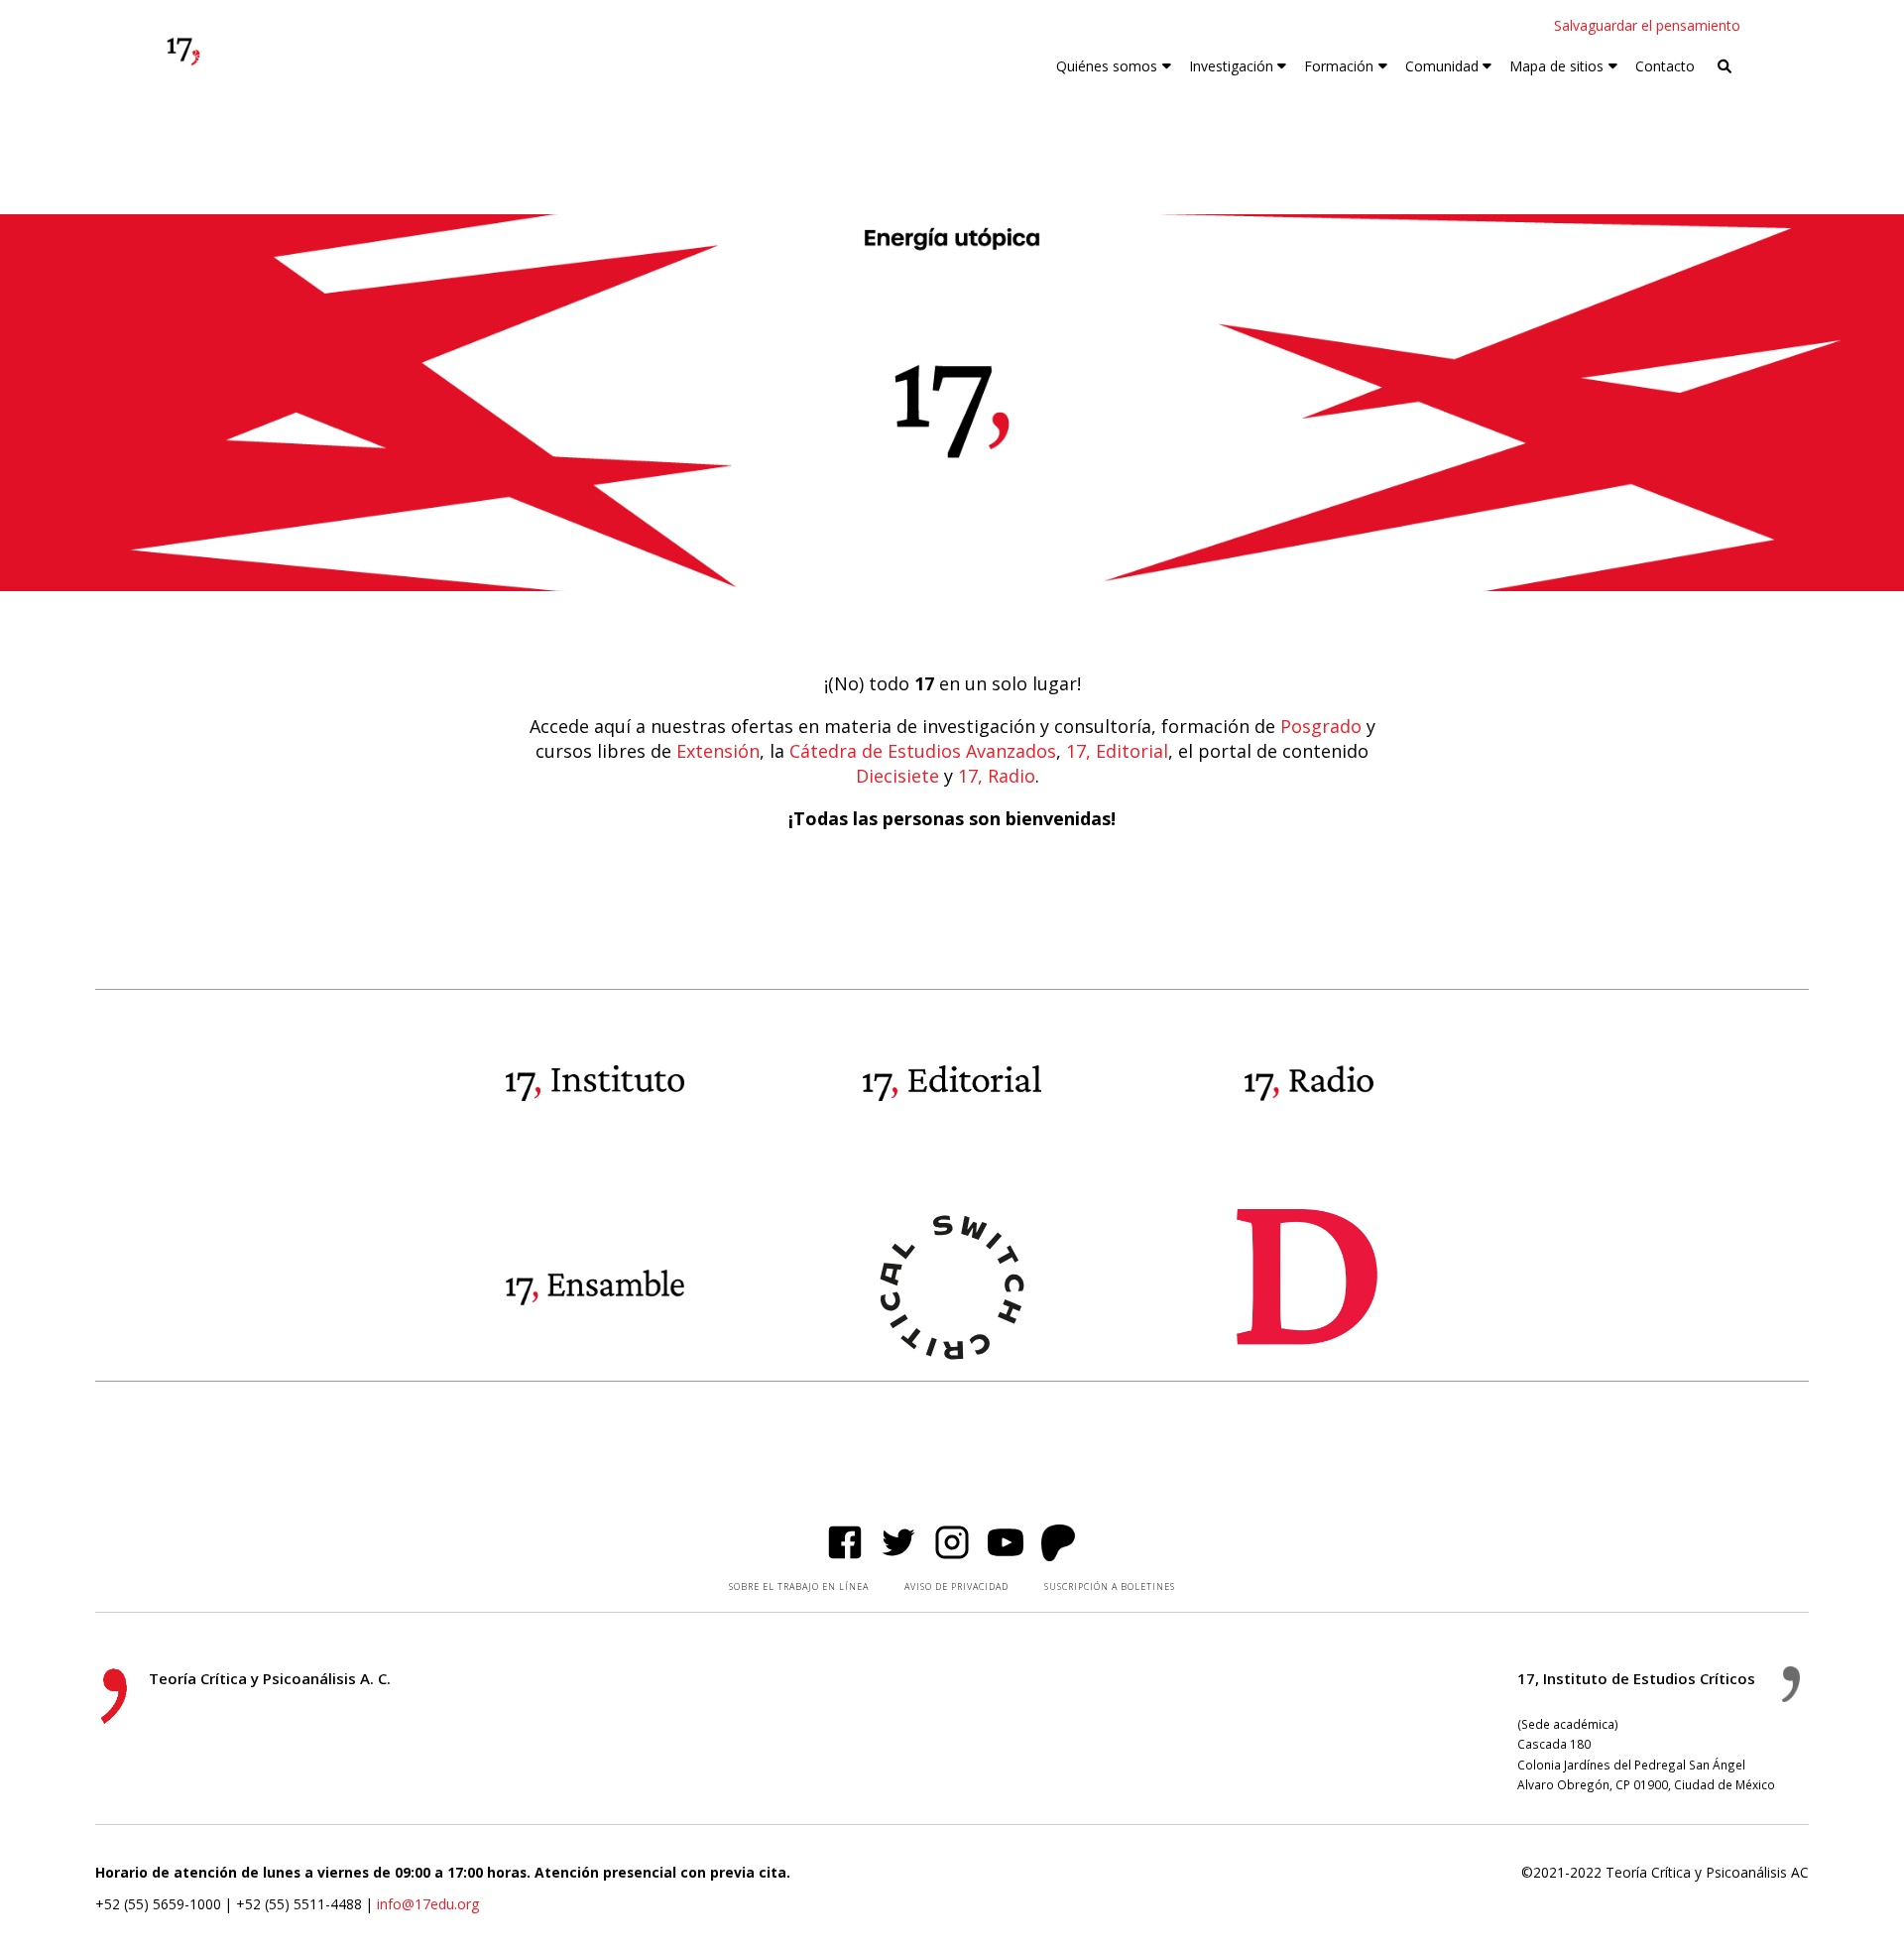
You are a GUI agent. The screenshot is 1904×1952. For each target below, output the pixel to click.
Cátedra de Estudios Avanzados (923, 751)
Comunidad (1442, 66)
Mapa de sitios (1556, 66)
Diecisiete (897, 776)
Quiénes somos (1107, 66)
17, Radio (997, 776)
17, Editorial (1117, 751)
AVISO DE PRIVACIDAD (956, 1586)
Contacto (1665, 66)
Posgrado (1321, 726)
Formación (1339, 66)
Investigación (1231, 66)
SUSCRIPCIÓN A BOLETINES (1110, 1586)
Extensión (718, 751)
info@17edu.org (428, 1904)
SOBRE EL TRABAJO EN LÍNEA (799, 1586)
